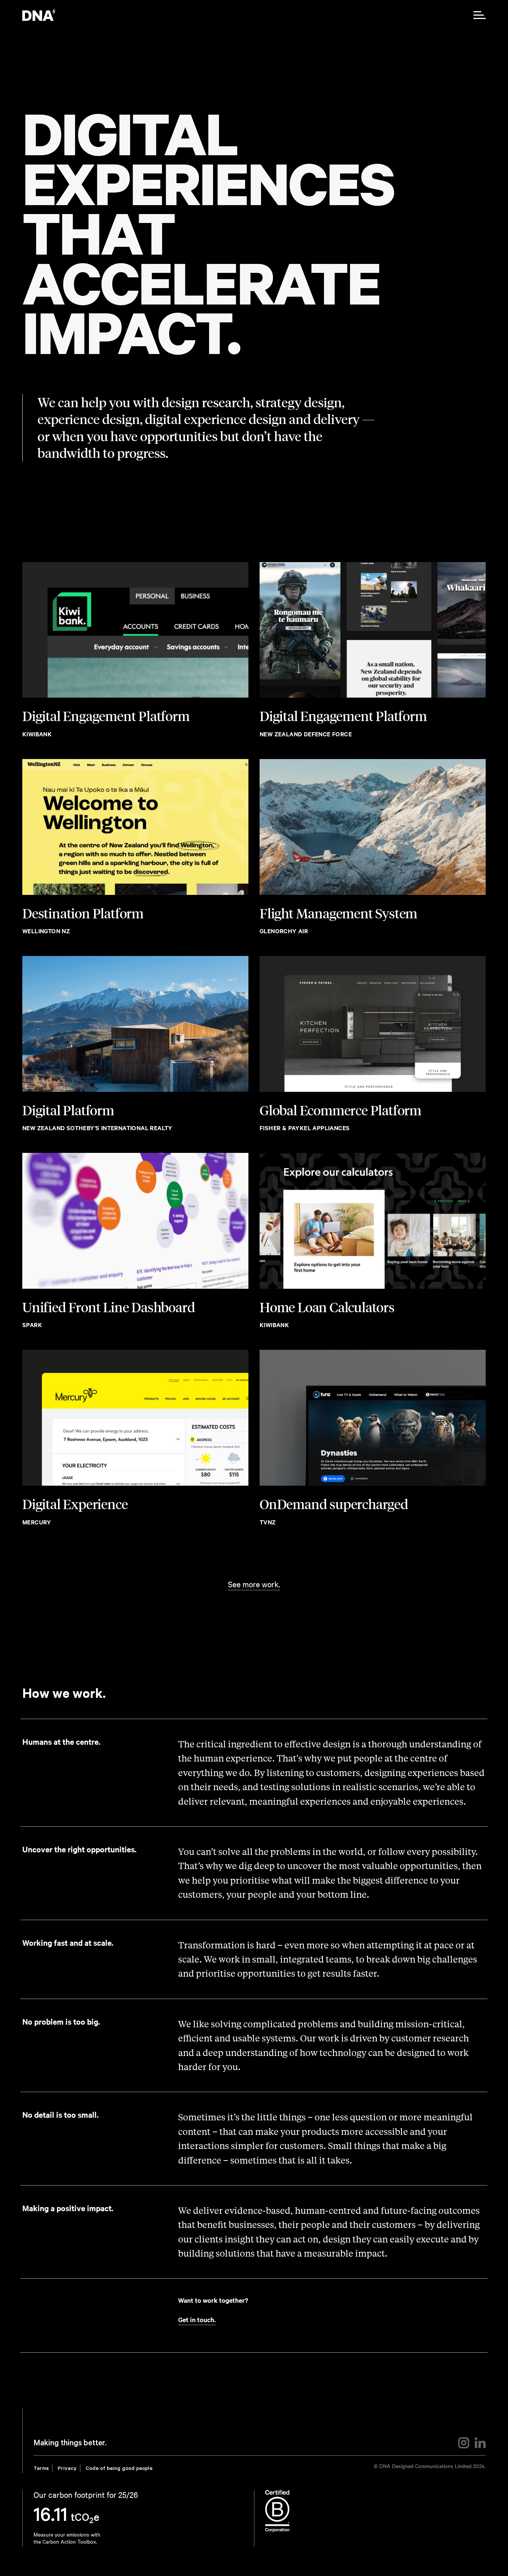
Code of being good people (119, 2469)
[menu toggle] (480, 15)
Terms (41, 2469)
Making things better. (70, 2444)
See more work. (254, 1584)
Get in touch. (197, 2320)
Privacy (67, 2469)
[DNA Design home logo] (39, 15)
